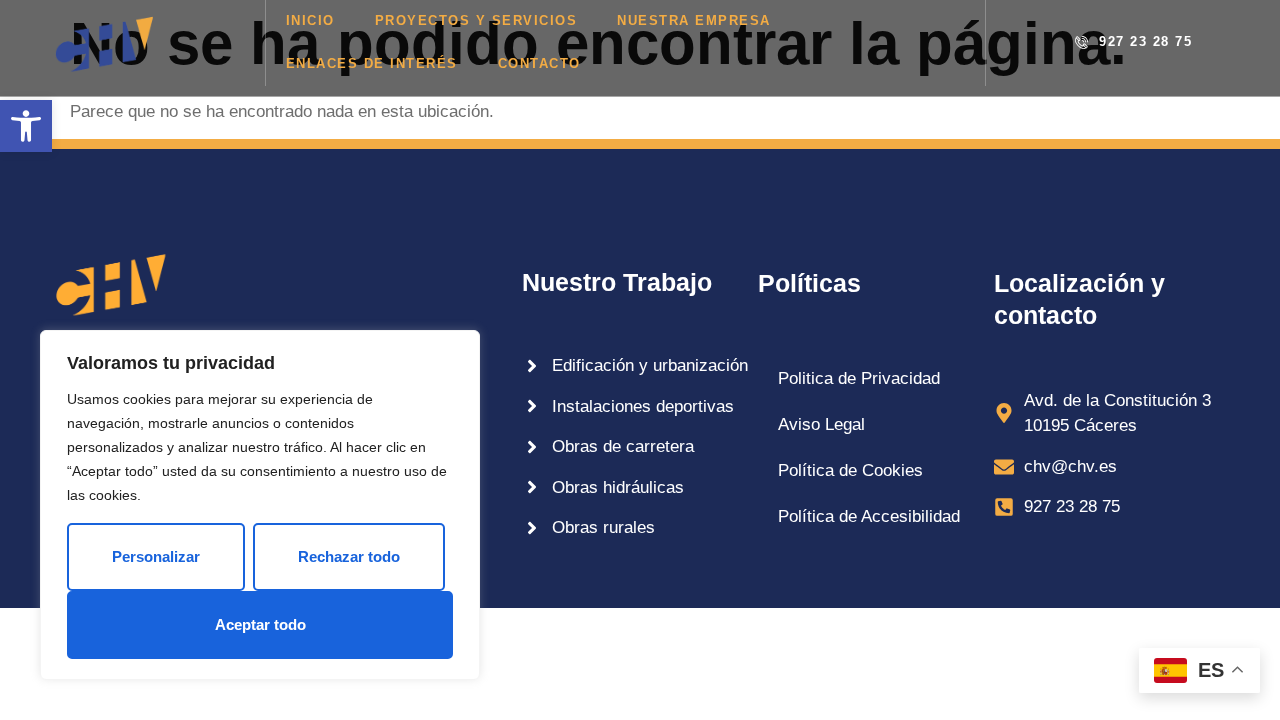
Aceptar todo (260, 624)
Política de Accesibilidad (869, 516)
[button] (26, 126)
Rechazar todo (349, 556)
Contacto (539, 63)
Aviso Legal (821, 424)
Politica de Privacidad (859, 378)
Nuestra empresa (694, 20)
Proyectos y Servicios (476, 20)
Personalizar (156, 556)
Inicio (310, 20)
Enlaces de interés (372, 63)
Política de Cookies (850, 470)
